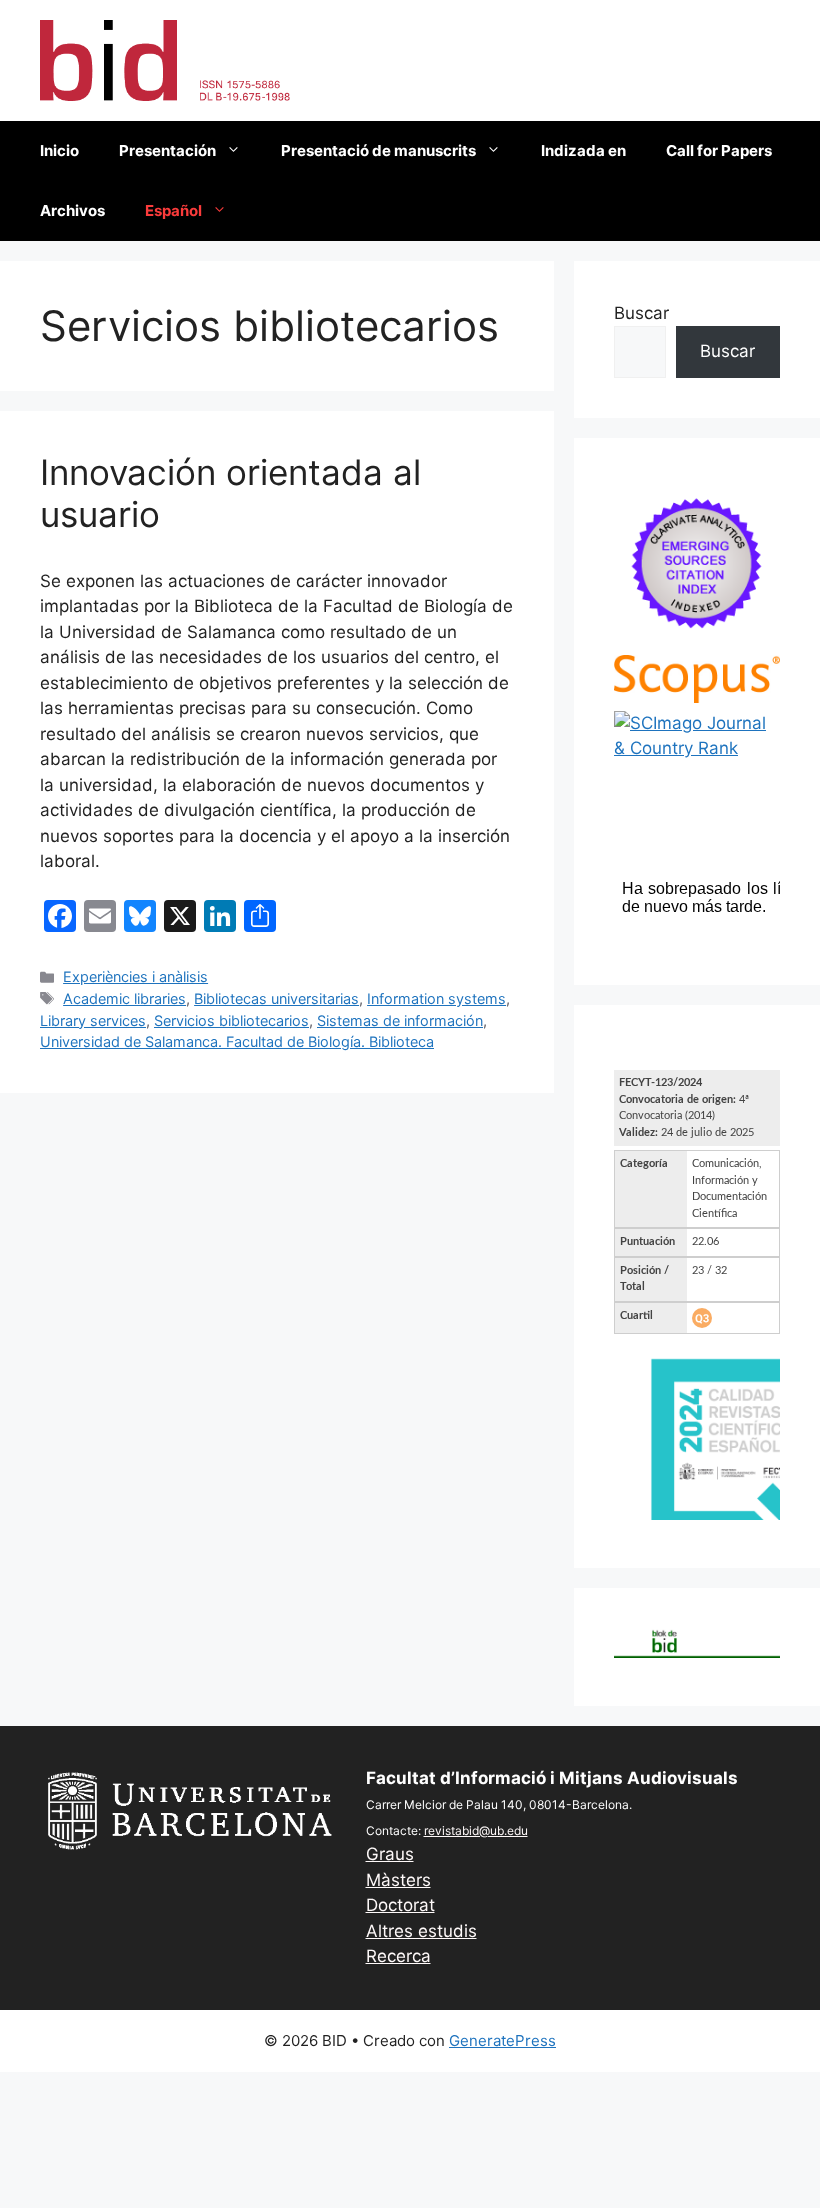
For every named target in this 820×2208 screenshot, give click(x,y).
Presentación (167, 150)
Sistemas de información (400, 1020)
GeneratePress (502, 2040)
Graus (390, 1854)
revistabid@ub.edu (476, 1830)
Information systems (436, 998)
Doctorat (400, 1905)
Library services (93, 1020)
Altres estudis (421, 1931)
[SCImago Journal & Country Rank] (697, 748)
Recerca (398, 1956)
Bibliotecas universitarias (276, 998)
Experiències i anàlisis (135, 976)
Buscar (641, 313)
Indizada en (583, 150)
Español (173, 210)
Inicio (59, 150)
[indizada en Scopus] (697, 697)
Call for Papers (719, 150)
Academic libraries (124, 998)
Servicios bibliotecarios (231, 1020)
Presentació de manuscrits (378, 150)
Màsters (398, 1880)
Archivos (72, 210)
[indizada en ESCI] (697, 642)
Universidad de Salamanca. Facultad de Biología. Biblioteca (237, 1041)
